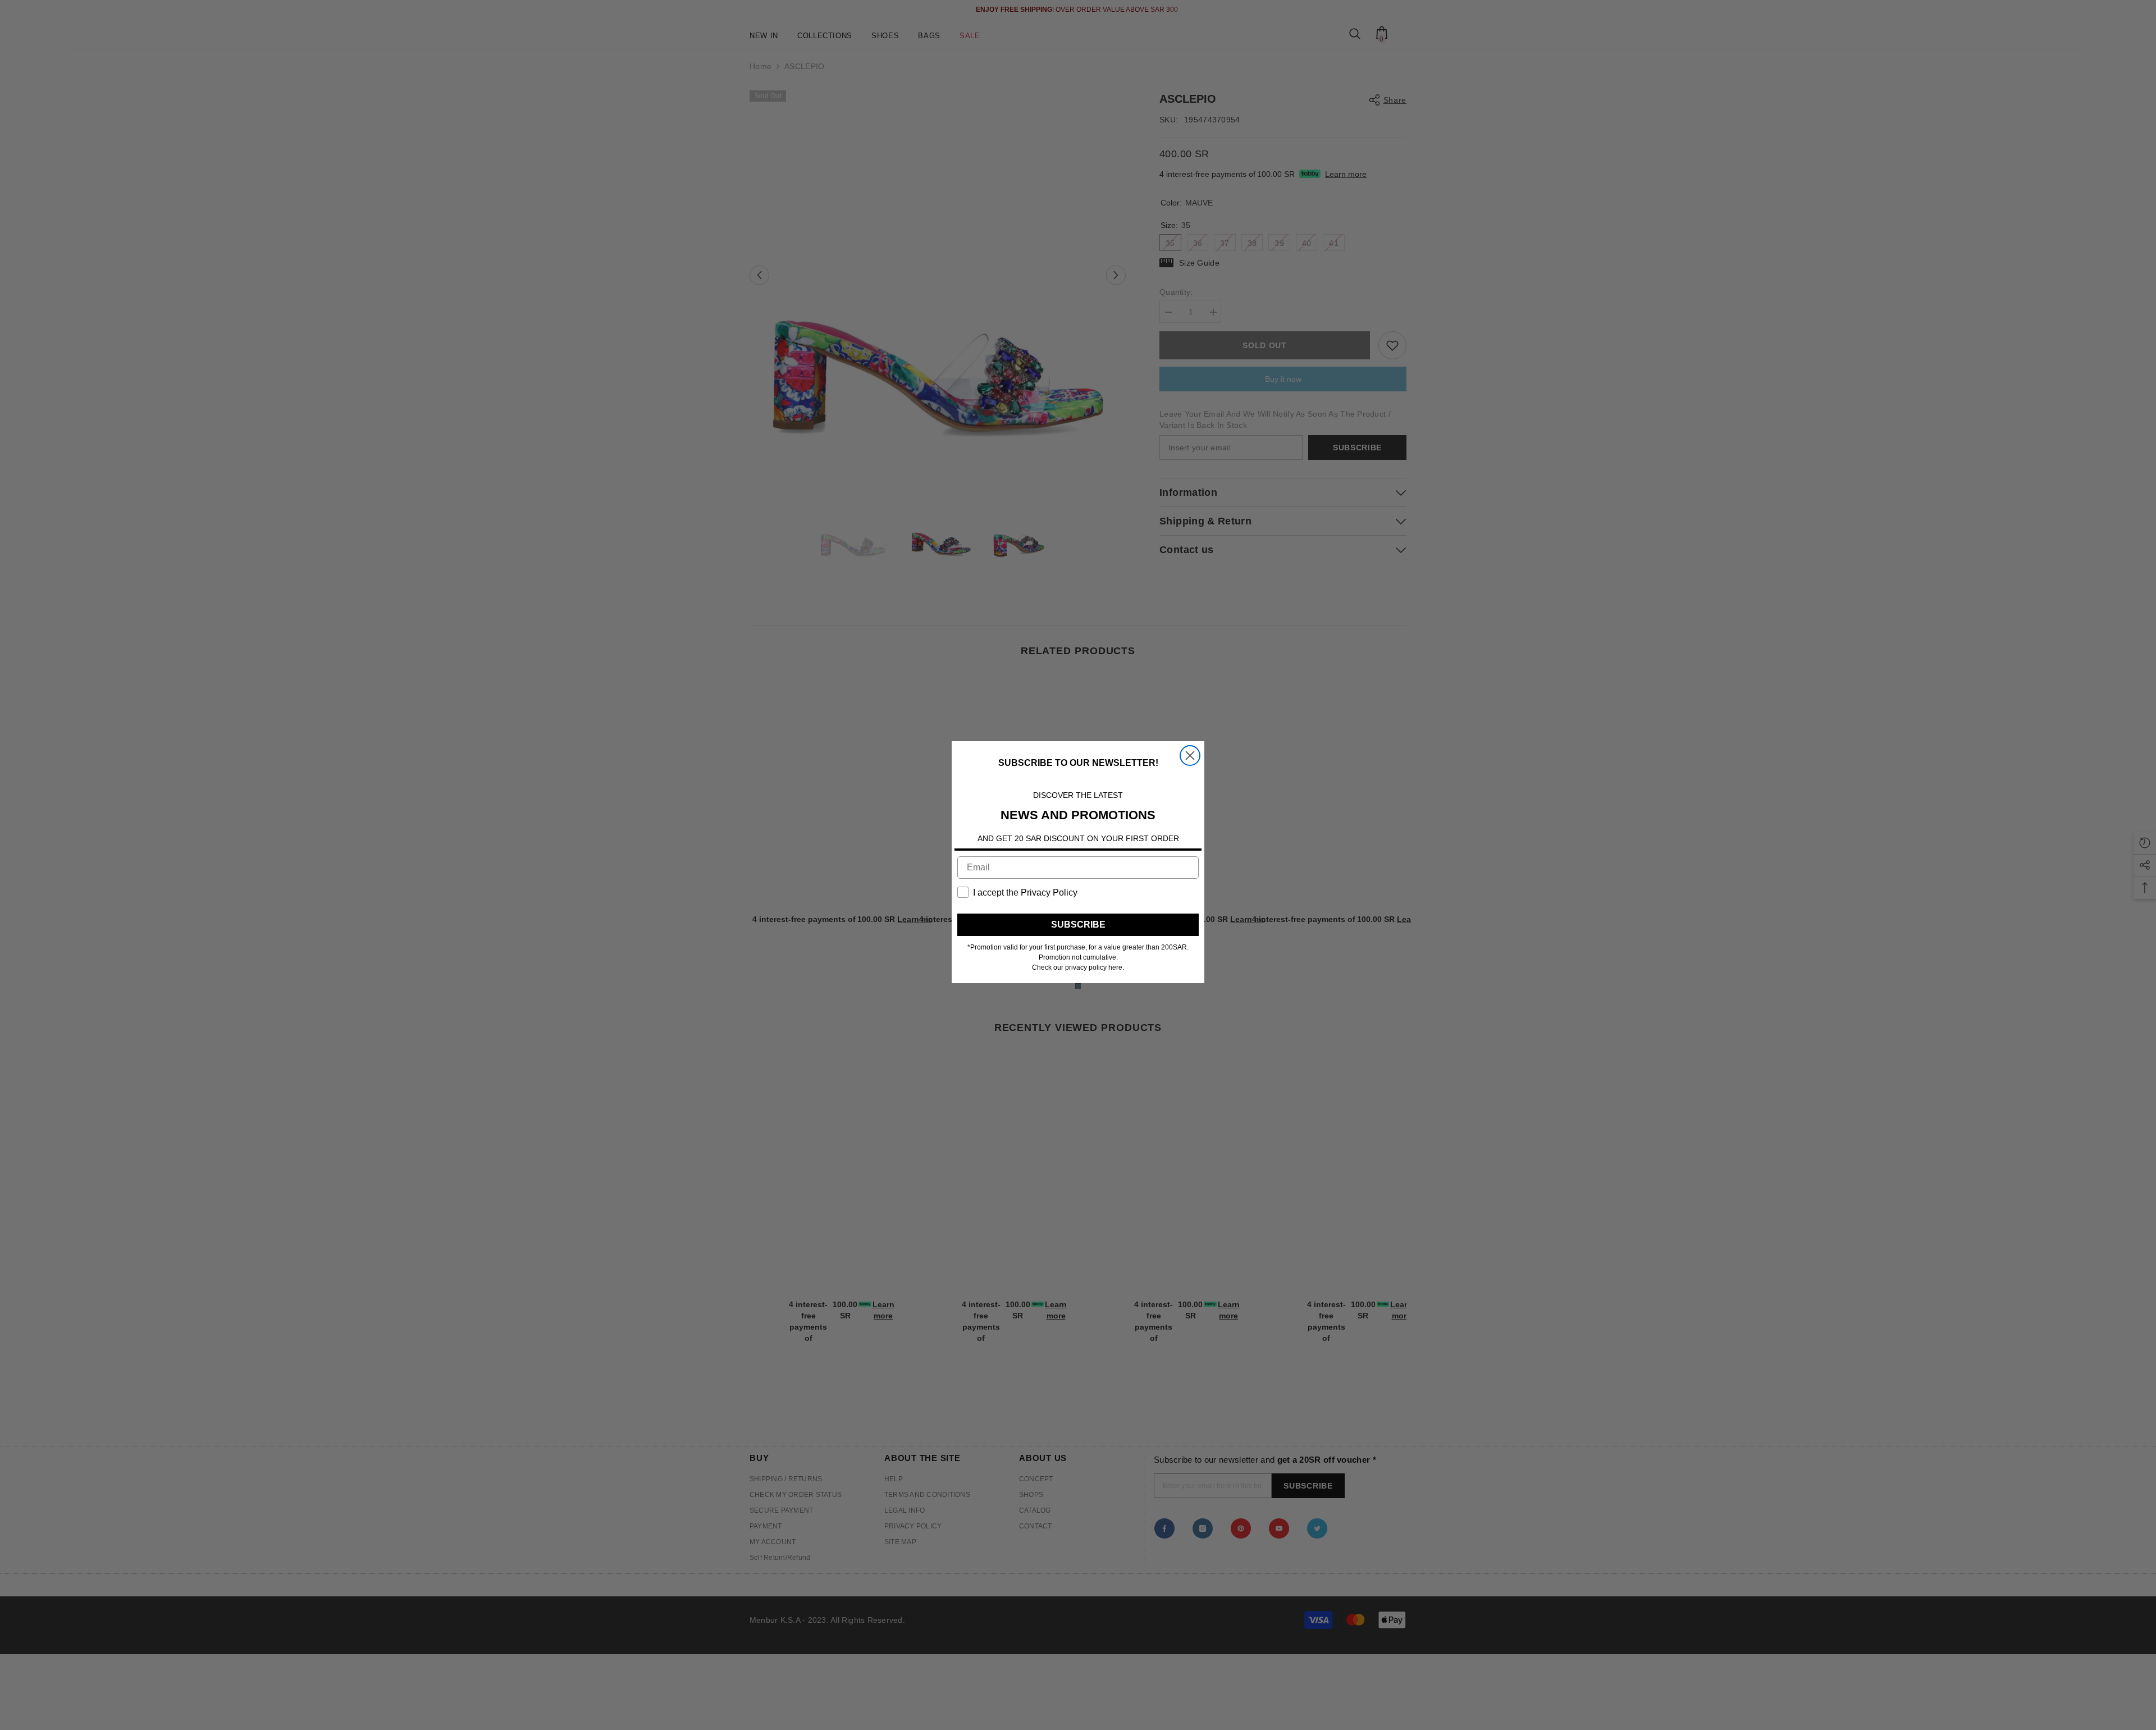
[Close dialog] (1190, 756)
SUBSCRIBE (1078, 925)
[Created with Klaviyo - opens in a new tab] (1078, 986)
